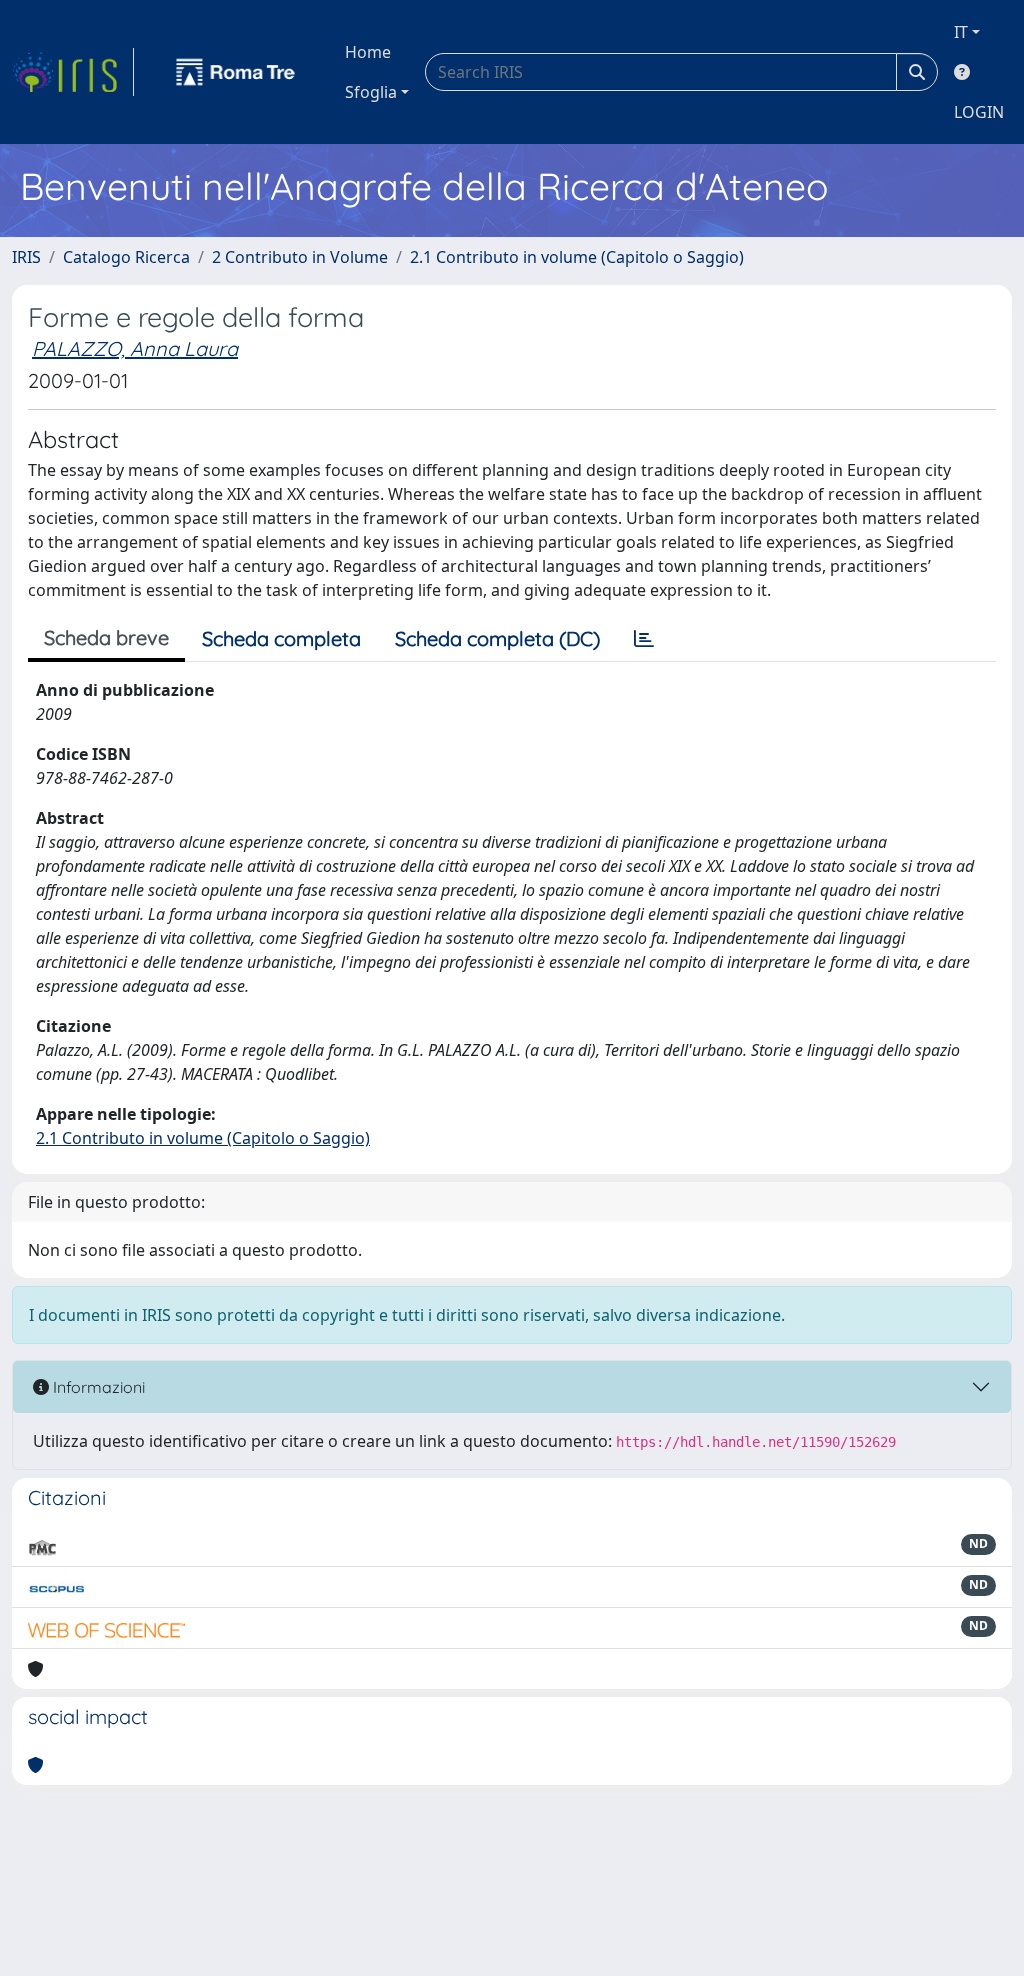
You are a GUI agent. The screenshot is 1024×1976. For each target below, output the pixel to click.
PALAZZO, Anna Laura (135, 348)
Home (368, 52)
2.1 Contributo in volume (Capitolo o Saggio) (577, 257)
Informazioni (97, 1387)
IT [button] (961, 32)
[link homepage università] (236, 72)
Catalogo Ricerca (126, 257)
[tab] (644, 639)
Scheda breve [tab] (106, 637)
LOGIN (979, 112)
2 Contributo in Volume (300, 257)
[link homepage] (73, 72)
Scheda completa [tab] (281, 638)
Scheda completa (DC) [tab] (497, 638)
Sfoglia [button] (371, 92)
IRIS (26, 257)
